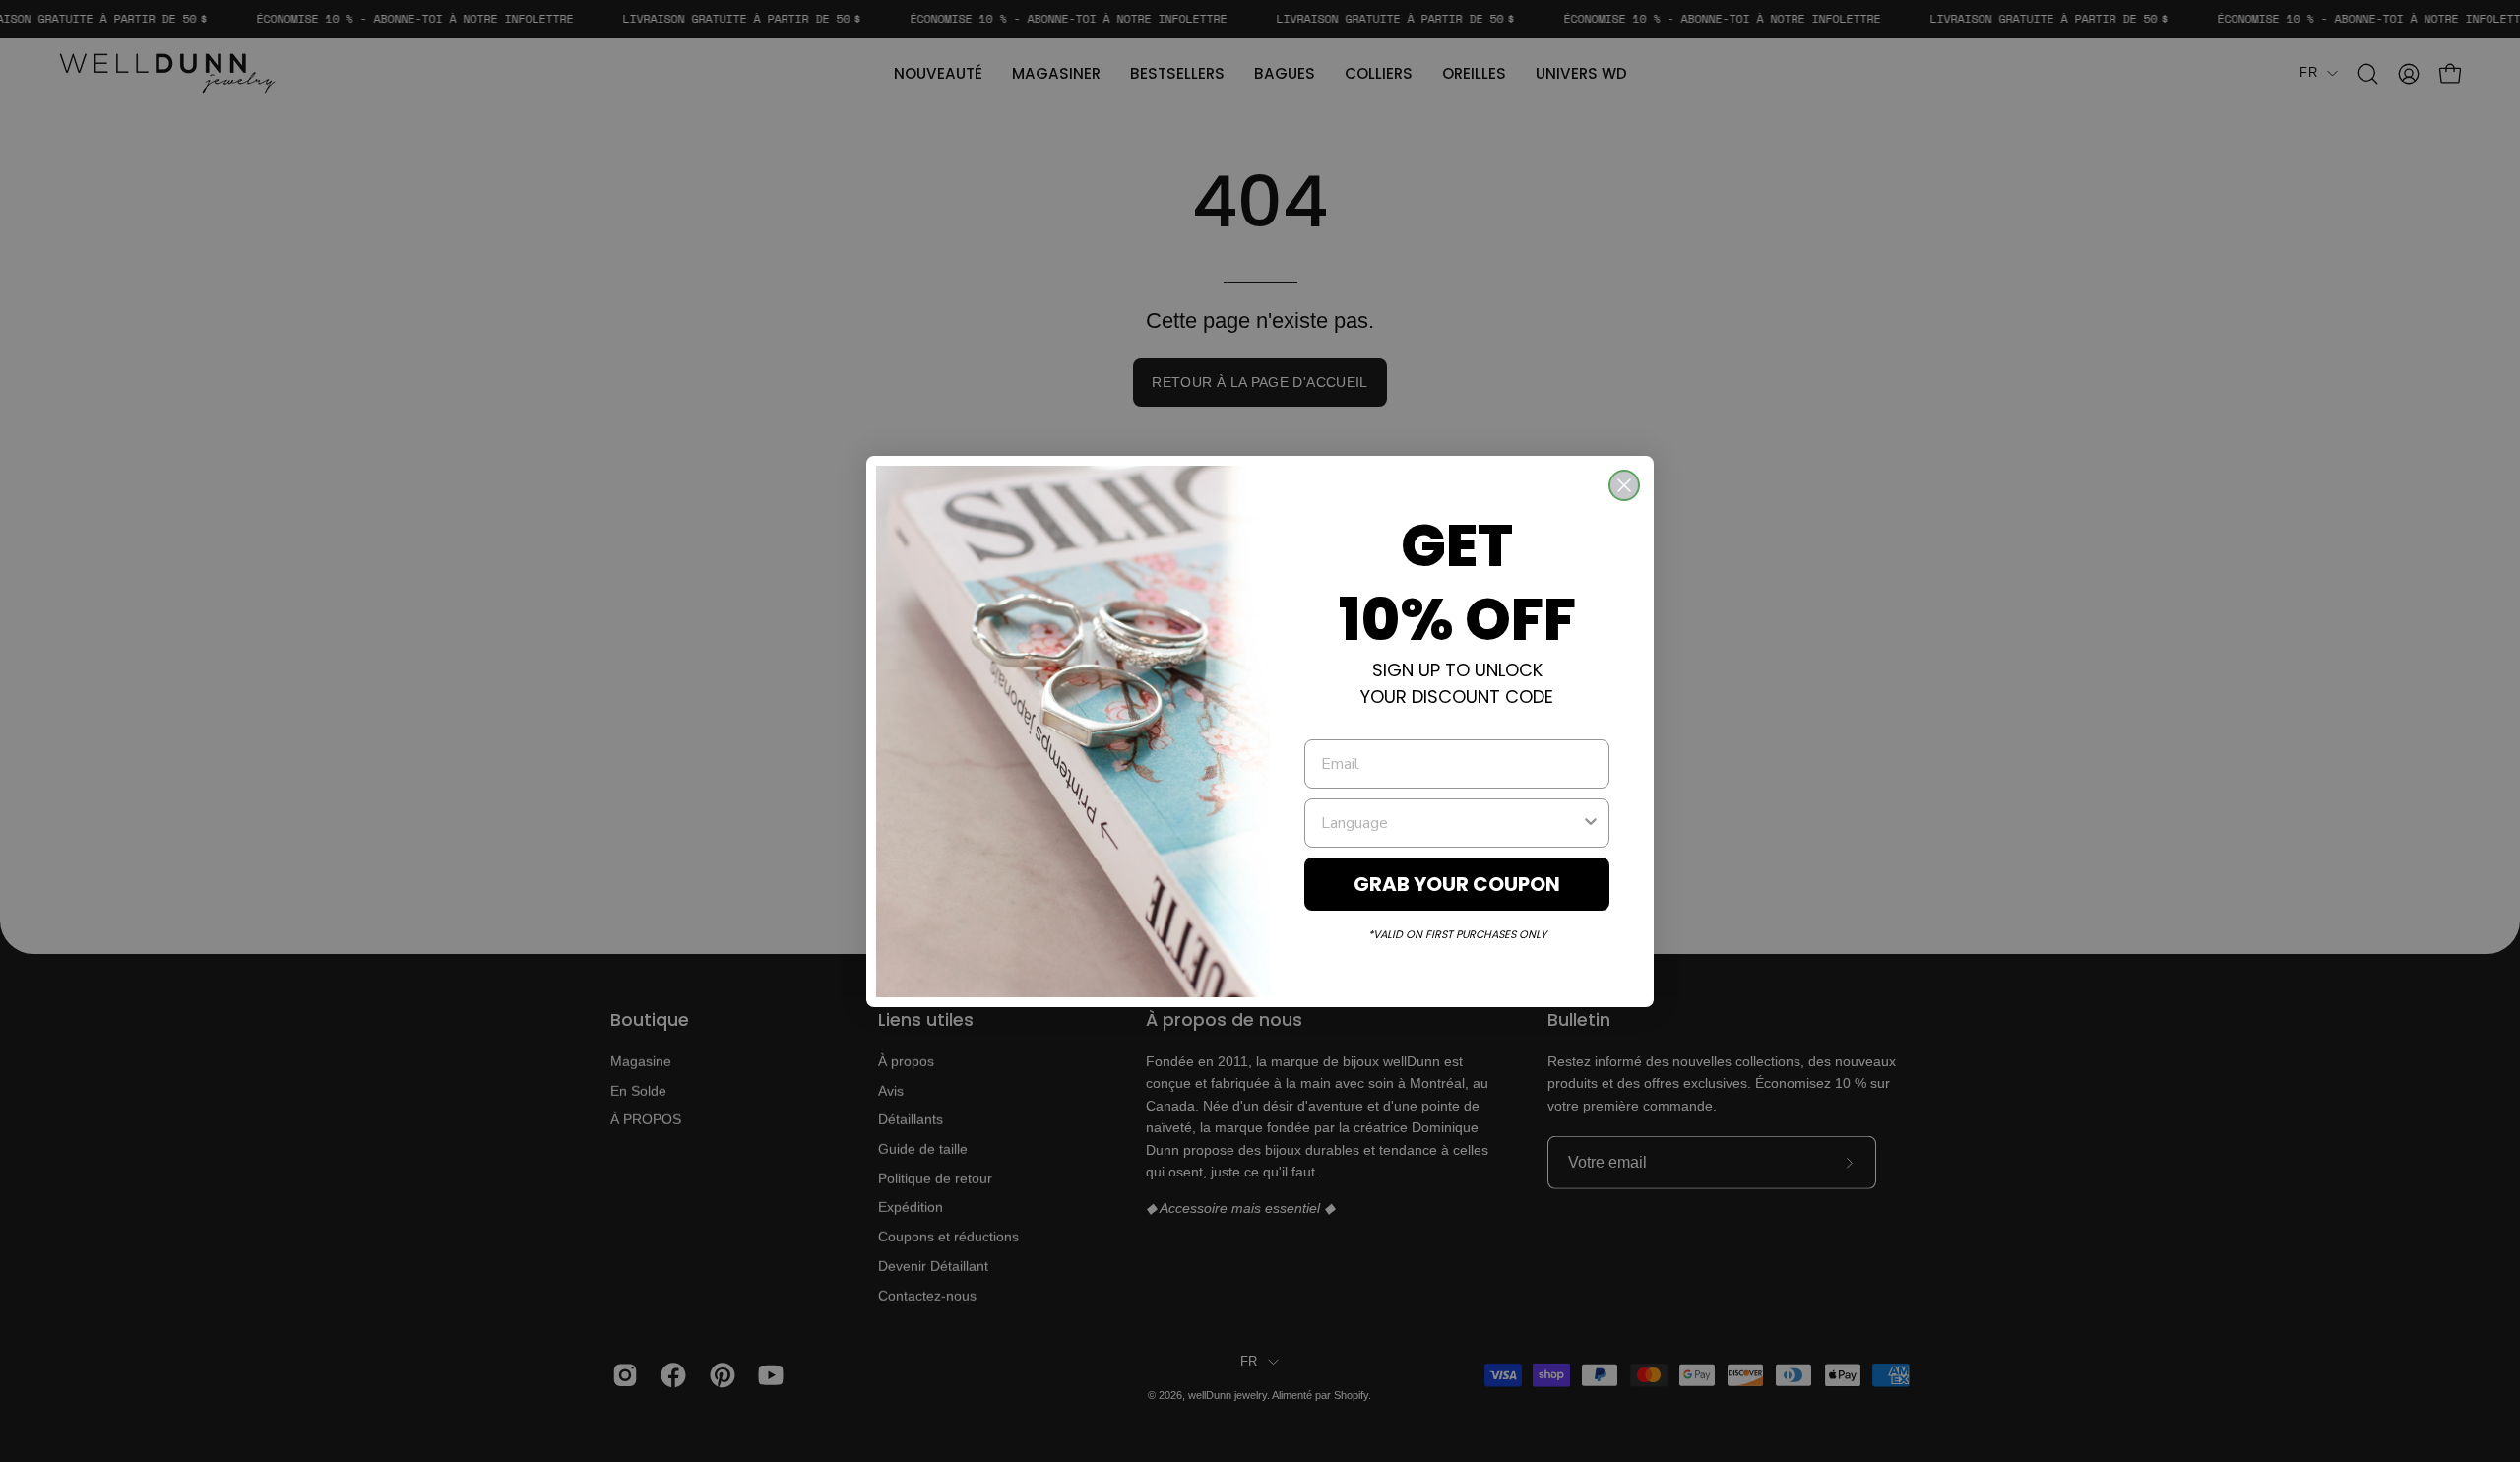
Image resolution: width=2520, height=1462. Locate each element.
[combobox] (1451, 823)
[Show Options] (1591, 823)
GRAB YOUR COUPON (1457, 884)
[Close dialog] (1624, 485)
